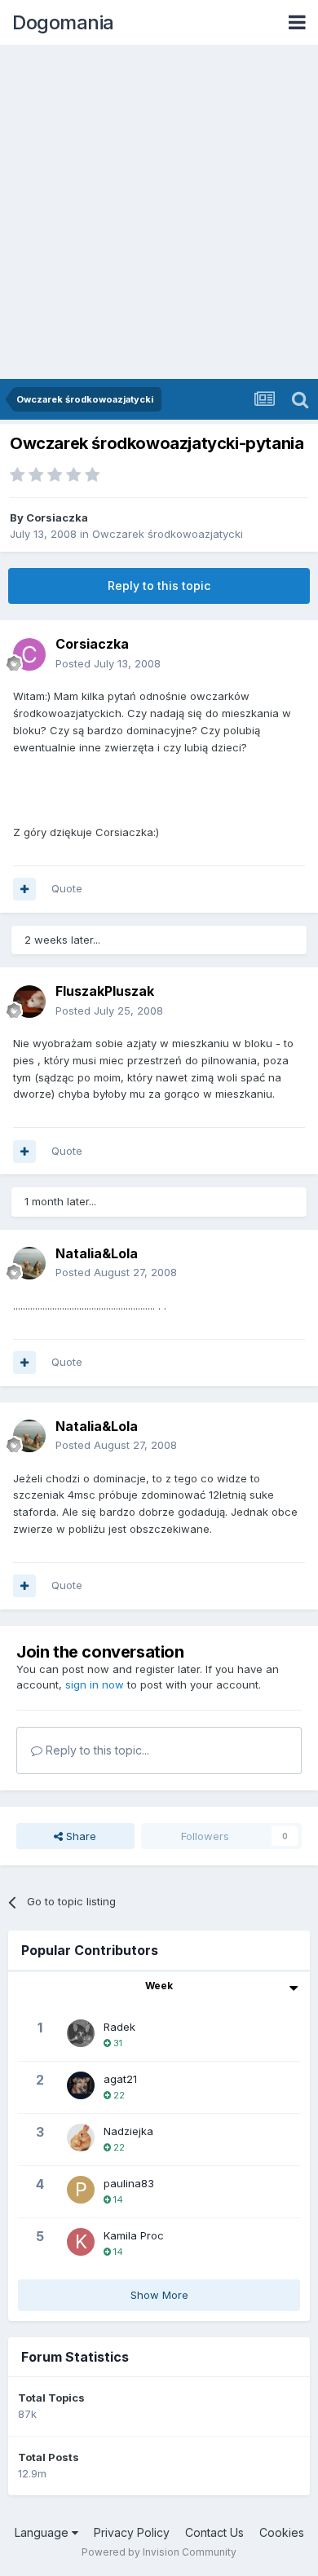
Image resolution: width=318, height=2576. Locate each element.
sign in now (95, 1684)
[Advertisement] (159, 212)
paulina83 (129, 2183)
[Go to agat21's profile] (81, 2085)
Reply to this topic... (96, 1750)
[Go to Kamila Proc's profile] (81, 2242)
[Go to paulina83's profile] (81, 2190)
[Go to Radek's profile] (81, 2033)
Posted (108, 663)
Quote (67, 888)
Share (79, 1836)
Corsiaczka (57, 517)
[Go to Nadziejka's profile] (81, 2138)
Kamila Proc (134, 2235)
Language (43, 2532)
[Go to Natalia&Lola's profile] (29, 1263)
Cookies (282, 2532)
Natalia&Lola (97, 1253)
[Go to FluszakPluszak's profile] (29, 1002)
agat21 (120, 2079)
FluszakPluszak (105, 991)
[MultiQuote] (24, 889)
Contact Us (214, 2532)
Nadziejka (128, 2131)
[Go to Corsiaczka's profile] (29, 654)
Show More (159, 2295)
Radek (119, 2027)
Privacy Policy (132, 2532)
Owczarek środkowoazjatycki (168, 534)
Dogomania (63, 22)
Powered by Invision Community (159, 2552)
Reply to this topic (159, 586)
